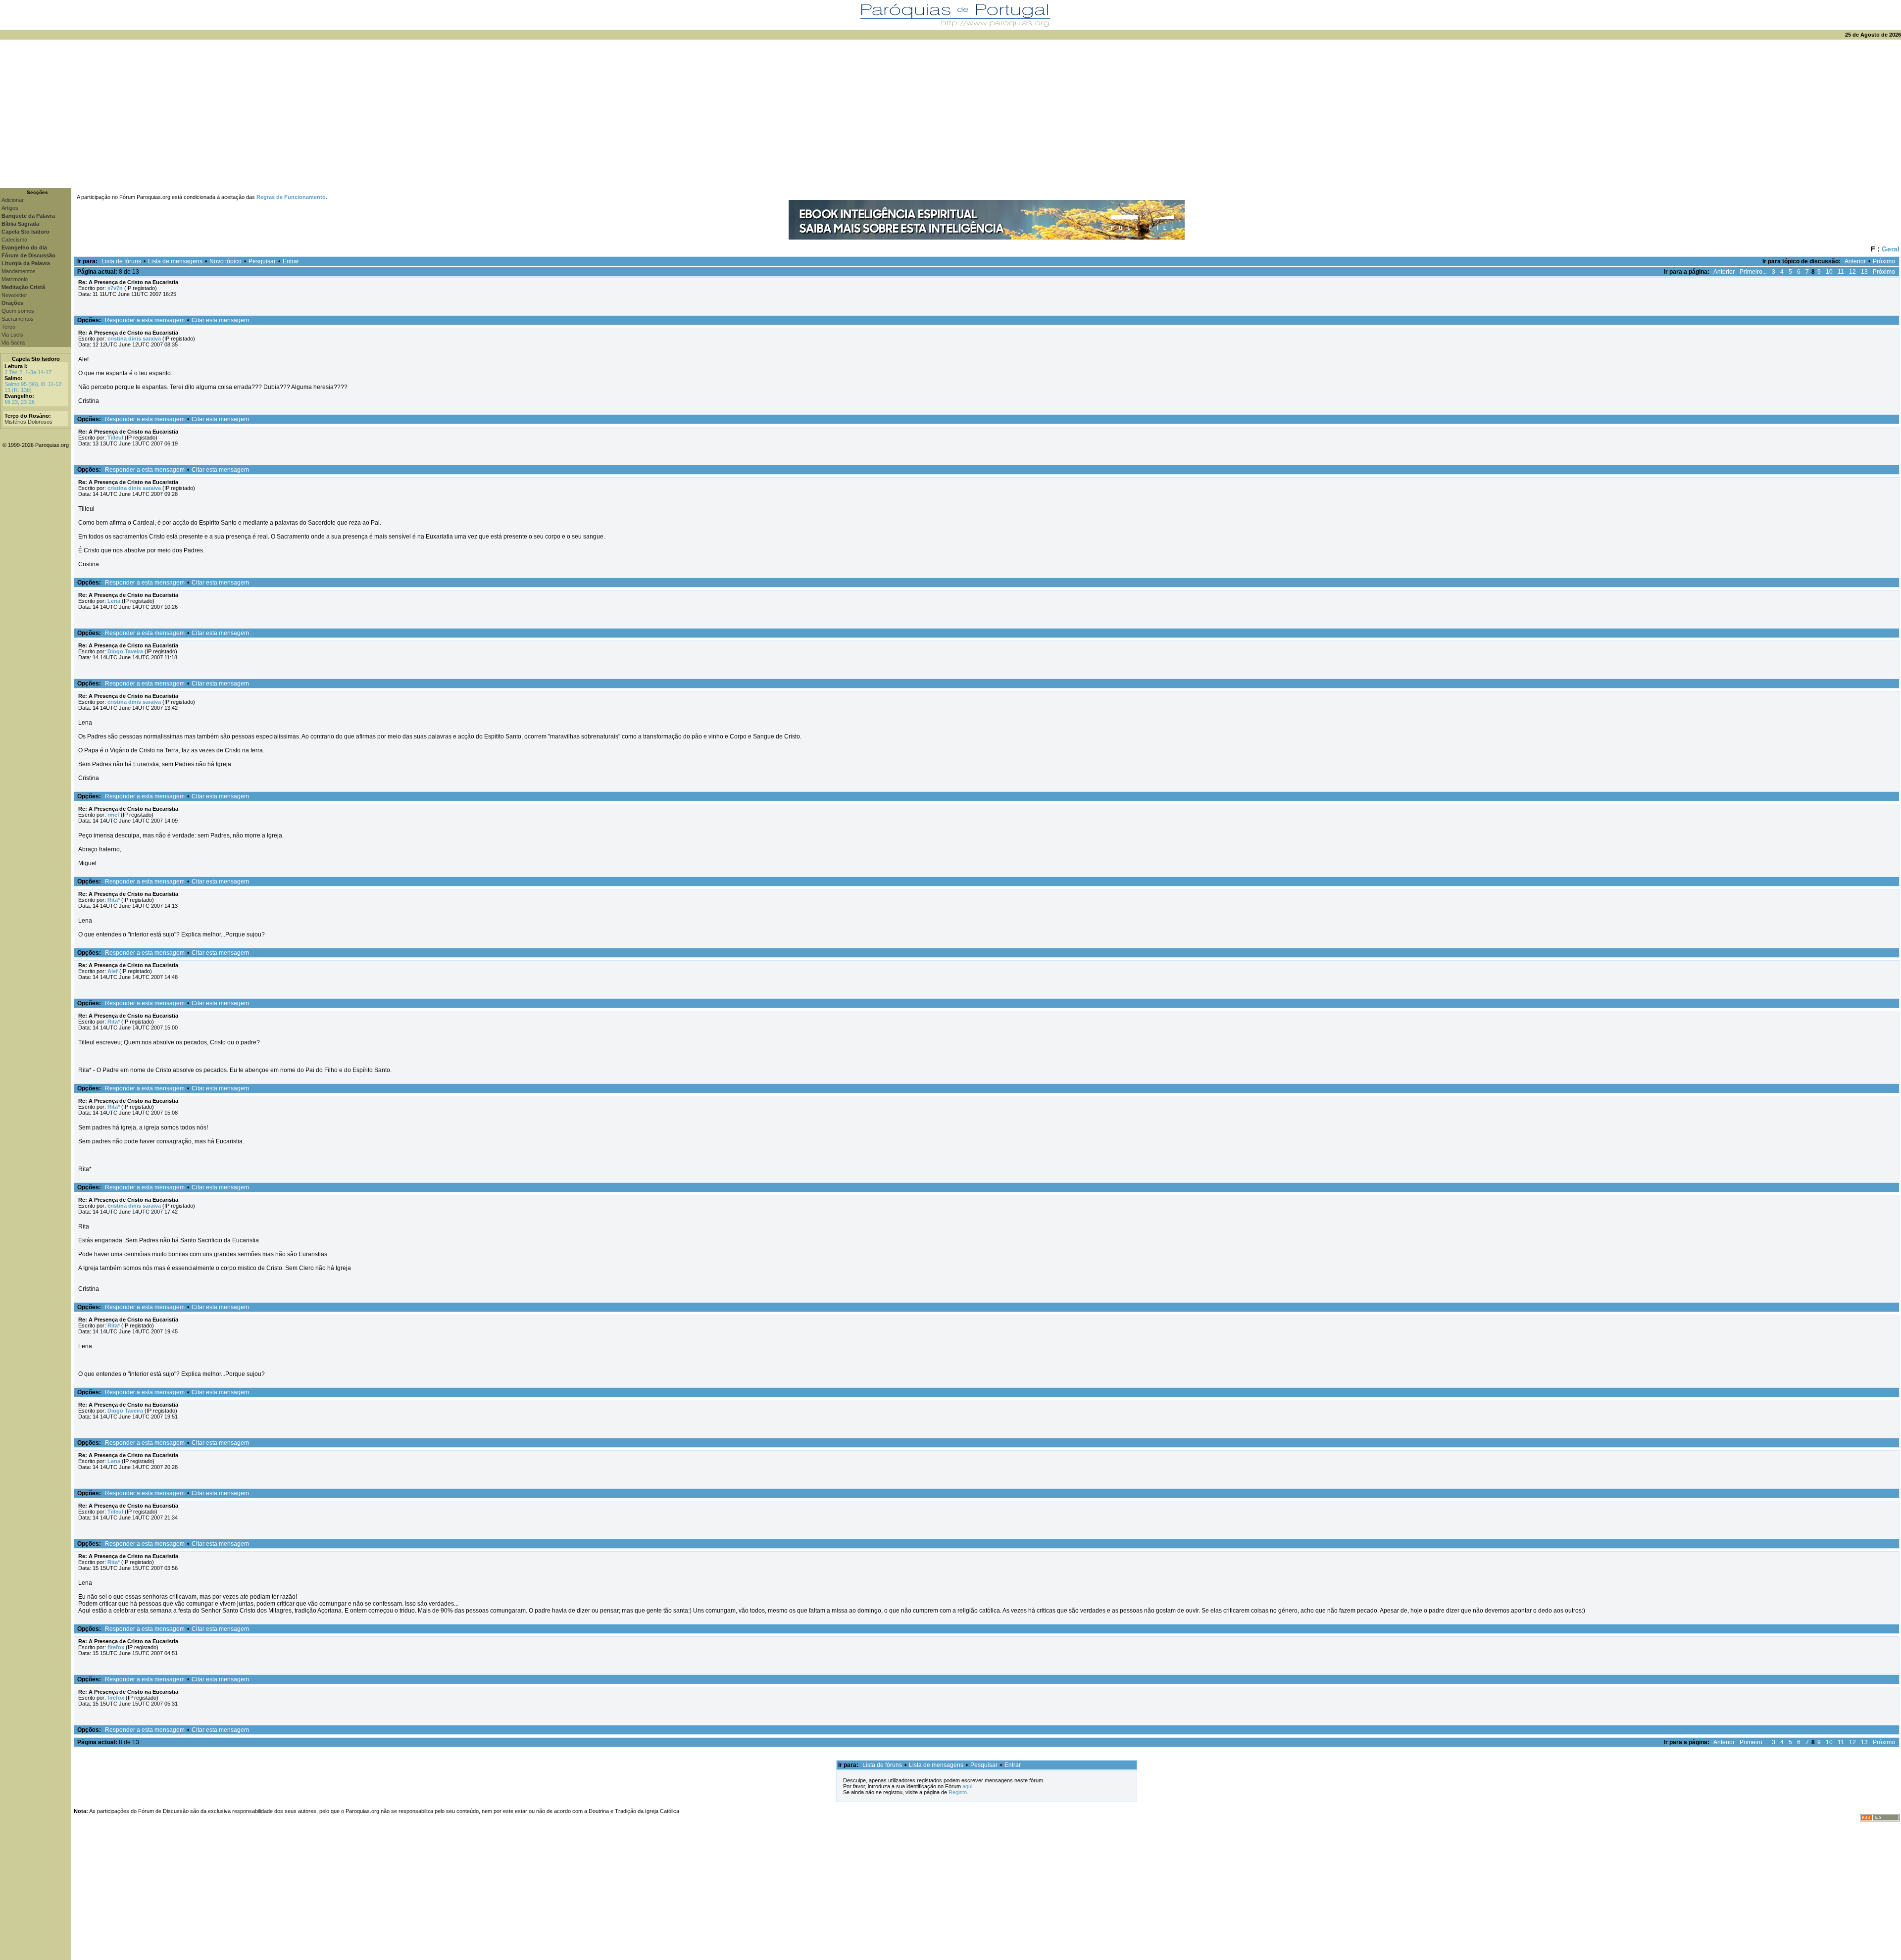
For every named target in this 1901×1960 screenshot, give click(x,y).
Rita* (114, 900)
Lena (114, 601)
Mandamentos (19, 271)
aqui (967, 1786)
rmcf (113, 815)
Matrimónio (15, 279)
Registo (958, 1792)
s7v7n (115, 288)
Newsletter (14, 295)
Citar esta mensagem (220, 320)
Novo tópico (225, 261)
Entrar (291, 261)
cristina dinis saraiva (134, 339)
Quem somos (18, 311)
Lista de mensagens (175, 261)
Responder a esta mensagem (145, 320)
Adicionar (13, 200)
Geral (1891, 249)
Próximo (1884, 261)
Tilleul (115, 438)
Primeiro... (1753, 272)
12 (1852, 272)
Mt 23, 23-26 (20, 402)
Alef (113, 971)
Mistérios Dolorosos (28, 422)
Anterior (1855, 261)
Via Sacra (13, 343)
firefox (116, 1647)
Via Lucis (12, 335)
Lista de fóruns (121, 261)
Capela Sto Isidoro (36, 359)
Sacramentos (18, 319)
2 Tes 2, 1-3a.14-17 (28, 372)
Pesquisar (262, 261)
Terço (8, 327)
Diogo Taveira (125, 651)
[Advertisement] (950, 114)
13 (1864, 272)
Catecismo (14, 240)
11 (1841, 272)
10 (1829, 272)
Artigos (10, 208)
